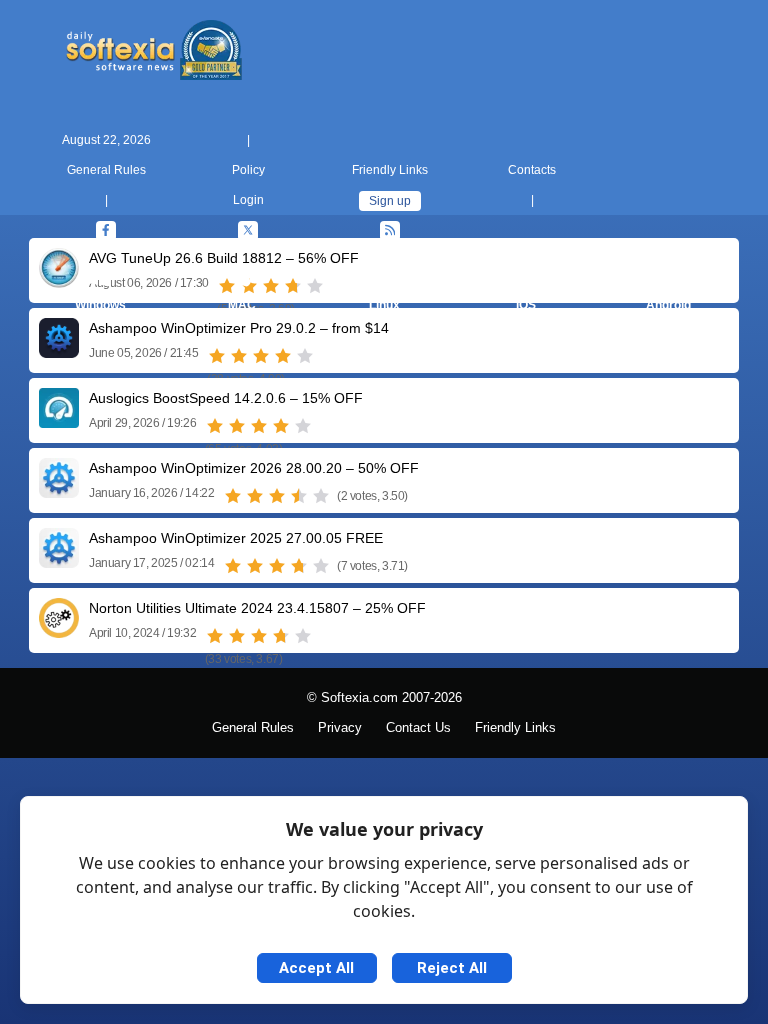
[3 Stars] (261, 356)
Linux (384, 305)
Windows (100, 305)
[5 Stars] (305, 356)
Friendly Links (390, 170)
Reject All (452, 968)
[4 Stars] (283, 356)
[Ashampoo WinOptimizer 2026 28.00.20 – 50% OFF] (59, 490)
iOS (526, 305)
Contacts (532, 170)
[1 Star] (217, 356)
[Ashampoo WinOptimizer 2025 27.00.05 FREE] (59, 560)
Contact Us (418, 728)
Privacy (340, 728)
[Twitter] (248, 231)
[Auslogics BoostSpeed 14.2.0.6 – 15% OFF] (59, 420)
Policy (248, 170)
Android (668, 305)
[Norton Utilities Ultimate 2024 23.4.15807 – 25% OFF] (59, 630)
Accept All (316, 968)
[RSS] (390, 231)
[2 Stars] (239, 356)
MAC (242, 305)
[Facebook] (106, 231)
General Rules (106, 170)
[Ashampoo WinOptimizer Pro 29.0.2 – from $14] (59, 350)
